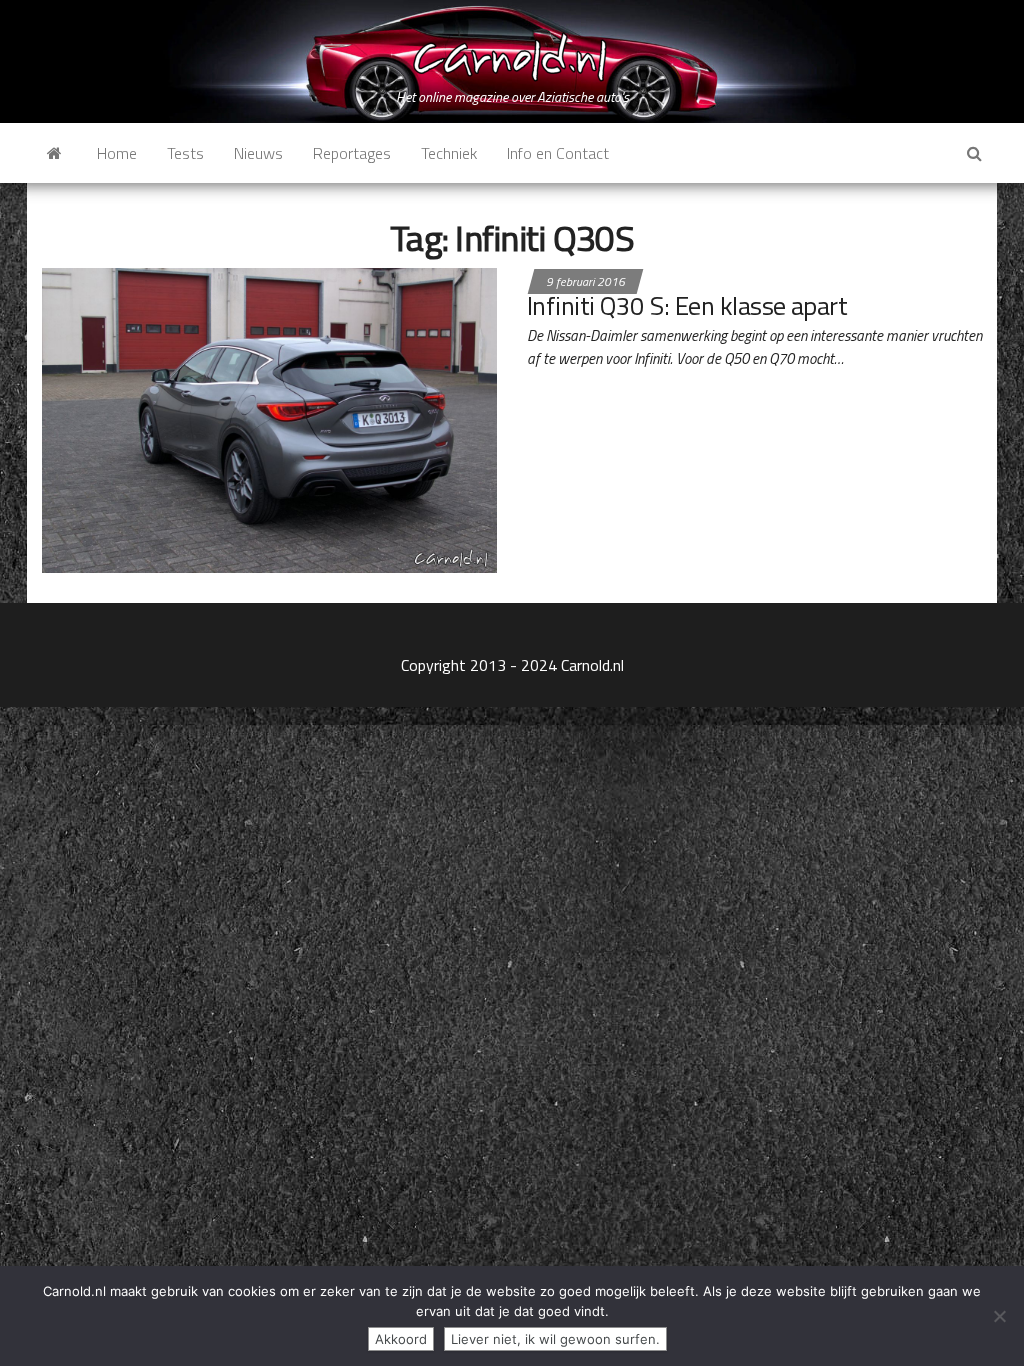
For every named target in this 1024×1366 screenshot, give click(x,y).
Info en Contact (558, 153)
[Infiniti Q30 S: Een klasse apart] (269, 418)
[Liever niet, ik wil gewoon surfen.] (999, 1316)
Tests (185, 153)
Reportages (352, 153)
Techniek (449, 153)
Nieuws (258, 153)
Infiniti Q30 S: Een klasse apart (687, 305)
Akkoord (401, 1339)
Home (117, 153)
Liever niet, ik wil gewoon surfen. (555, 1339)
